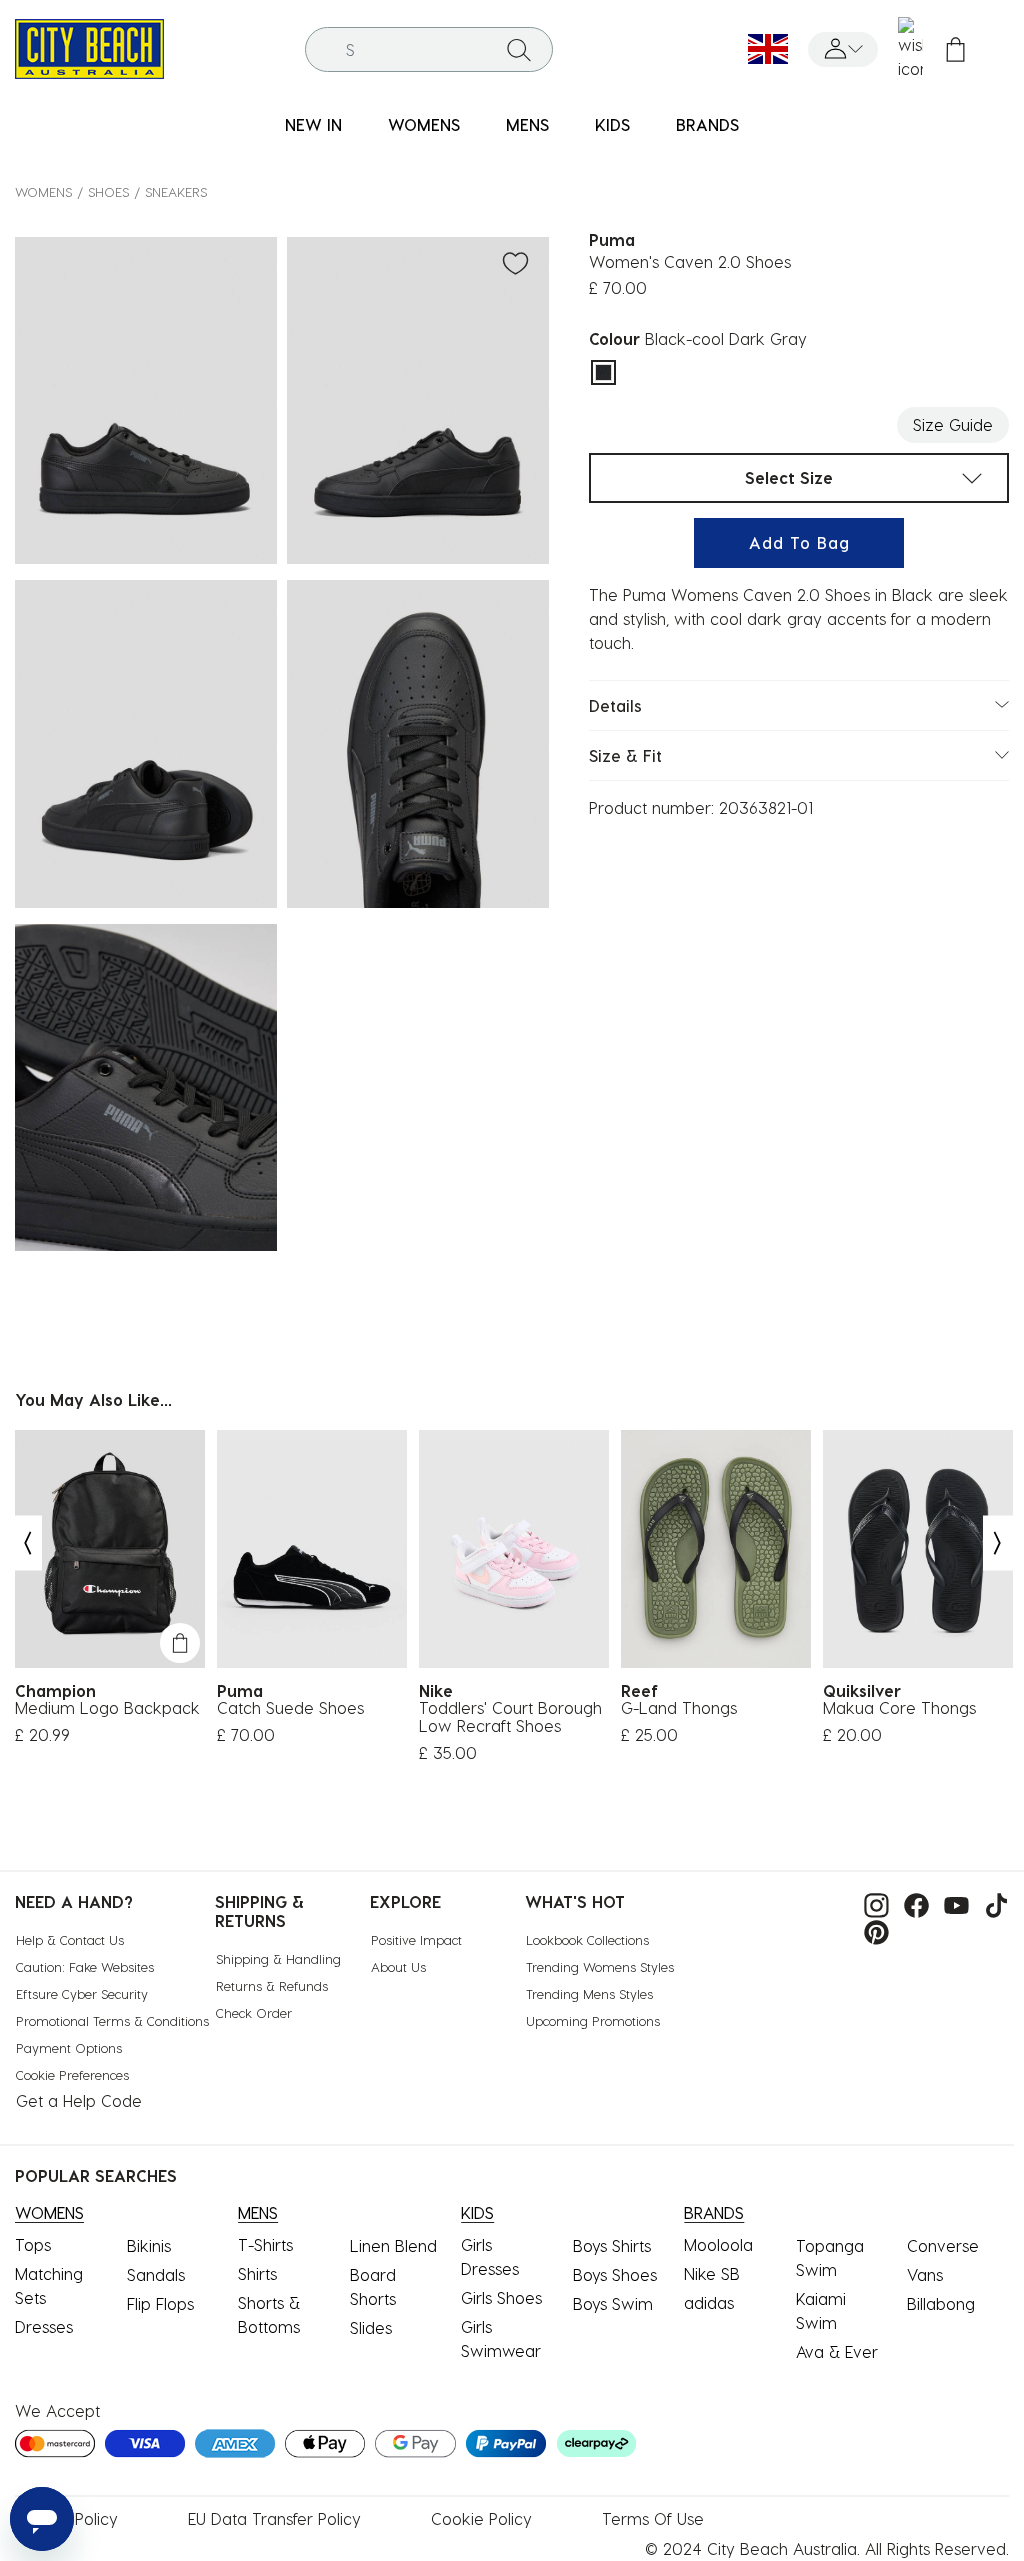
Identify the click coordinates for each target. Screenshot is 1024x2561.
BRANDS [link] (707, 124)
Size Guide (953, 424)
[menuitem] (313, 125)
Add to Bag (799, 542)
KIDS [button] (612, 124)
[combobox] (429, 49)
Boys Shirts (612, 2245)
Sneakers (176, 191)
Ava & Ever (837, 2351)
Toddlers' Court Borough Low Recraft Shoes (510, 1717)
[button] (843, 49)
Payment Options (69, 2047)
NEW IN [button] (313, 124)
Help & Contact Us (70, 1939)
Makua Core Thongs (899, 1708)
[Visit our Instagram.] (871, 1903)
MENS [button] (527, 124)
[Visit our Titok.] (991, 1903)
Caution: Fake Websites (85, 1966)
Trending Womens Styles (600, 1966)
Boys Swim (613, 2303)
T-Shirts (265, 2244)
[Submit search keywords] (519, 49)
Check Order (254, 2012)
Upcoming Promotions (593, 2020)
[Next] (998, 1543)
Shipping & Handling (278, 1958)
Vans (925, 2274)
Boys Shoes (615, 2274)
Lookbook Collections (587, 1939)
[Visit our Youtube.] (951, 1903)
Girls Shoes (501, 2297)
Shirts (257, 2273)
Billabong (941, 2303)
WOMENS (43, 191)
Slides (371, 2327)
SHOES (108, 191)
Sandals (156, 2274)
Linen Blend (393, 2245)
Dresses (44, 2326)
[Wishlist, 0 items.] (910, 49)
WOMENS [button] (424, 124)
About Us (398, 1966)
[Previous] (27, 1543)
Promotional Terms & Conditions (112, 2020)
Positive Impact (416, 1939)
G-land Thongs (679, 1708)
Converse (943, 2245)
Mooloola (718, 2244)
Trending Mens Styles (589, 1993)
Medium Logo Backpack (107, 1708)
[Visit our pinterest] (871, 1929)
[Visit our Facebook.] (911, 1903)
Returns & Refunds (272, 1985)
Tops (33, 2244)
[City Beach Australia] (89, 46)
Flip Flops (160, 2303)
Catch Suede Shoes (290, 1708)
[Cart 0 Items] (955, 49)
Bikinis (149, 2245)
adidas (709, 2302)
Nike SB (712, 2273)
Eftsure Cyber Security (82, 1993)
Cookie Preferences (72, 2074)
